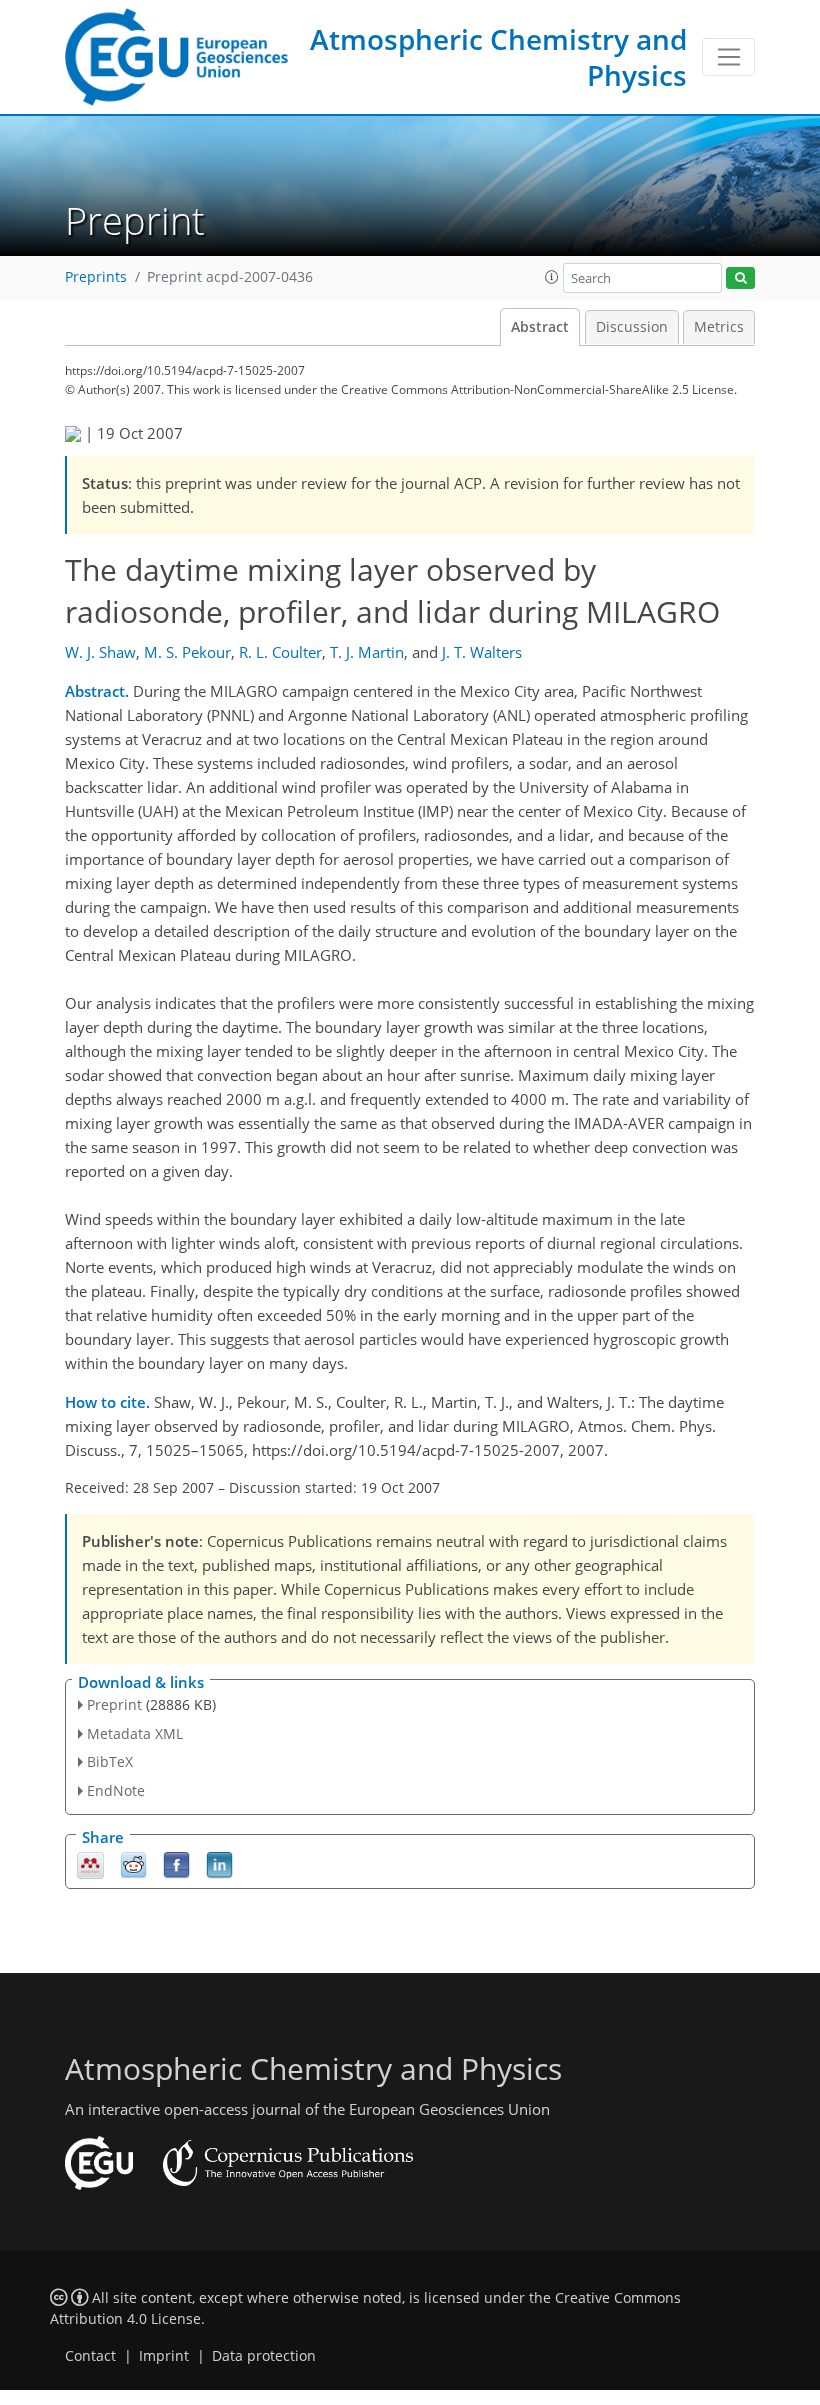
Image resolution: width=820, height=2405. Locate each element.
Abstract (540, 327)
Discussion (632, 327)
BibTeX (110, 1761)
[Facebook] (176, 1864)
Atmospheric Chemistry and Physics (498, 57)
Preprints (96, 277)
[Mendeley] (90, 1864)
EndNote (116, 1790)
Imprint (164, 2356)
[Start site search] (740, 278)
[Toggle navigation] (728, 57)
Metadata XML (135, 1733)
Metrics (719, 327)
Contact (90, 2356)
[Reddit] (133, 1864)
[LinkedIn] (219, 1864)
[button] (552, 277)
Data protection (264, 2356)
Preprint (114, 1704)
